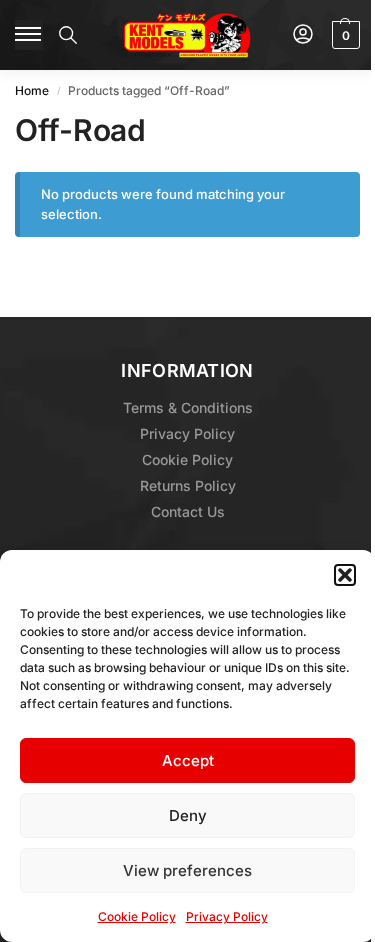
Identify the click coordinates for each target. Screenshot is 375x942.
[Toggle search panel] (68, 35)
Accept (188, 760)
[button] (345, 575)
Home (32, 90)
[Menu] (29, 35)
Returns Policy (188, 485)
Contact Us (188, 511)
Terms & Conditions (188, 407)
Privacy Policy (227, 916)
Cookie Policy (137, 916)
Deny (188, 815)
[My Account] (303, 35)
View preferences (187, 870)
